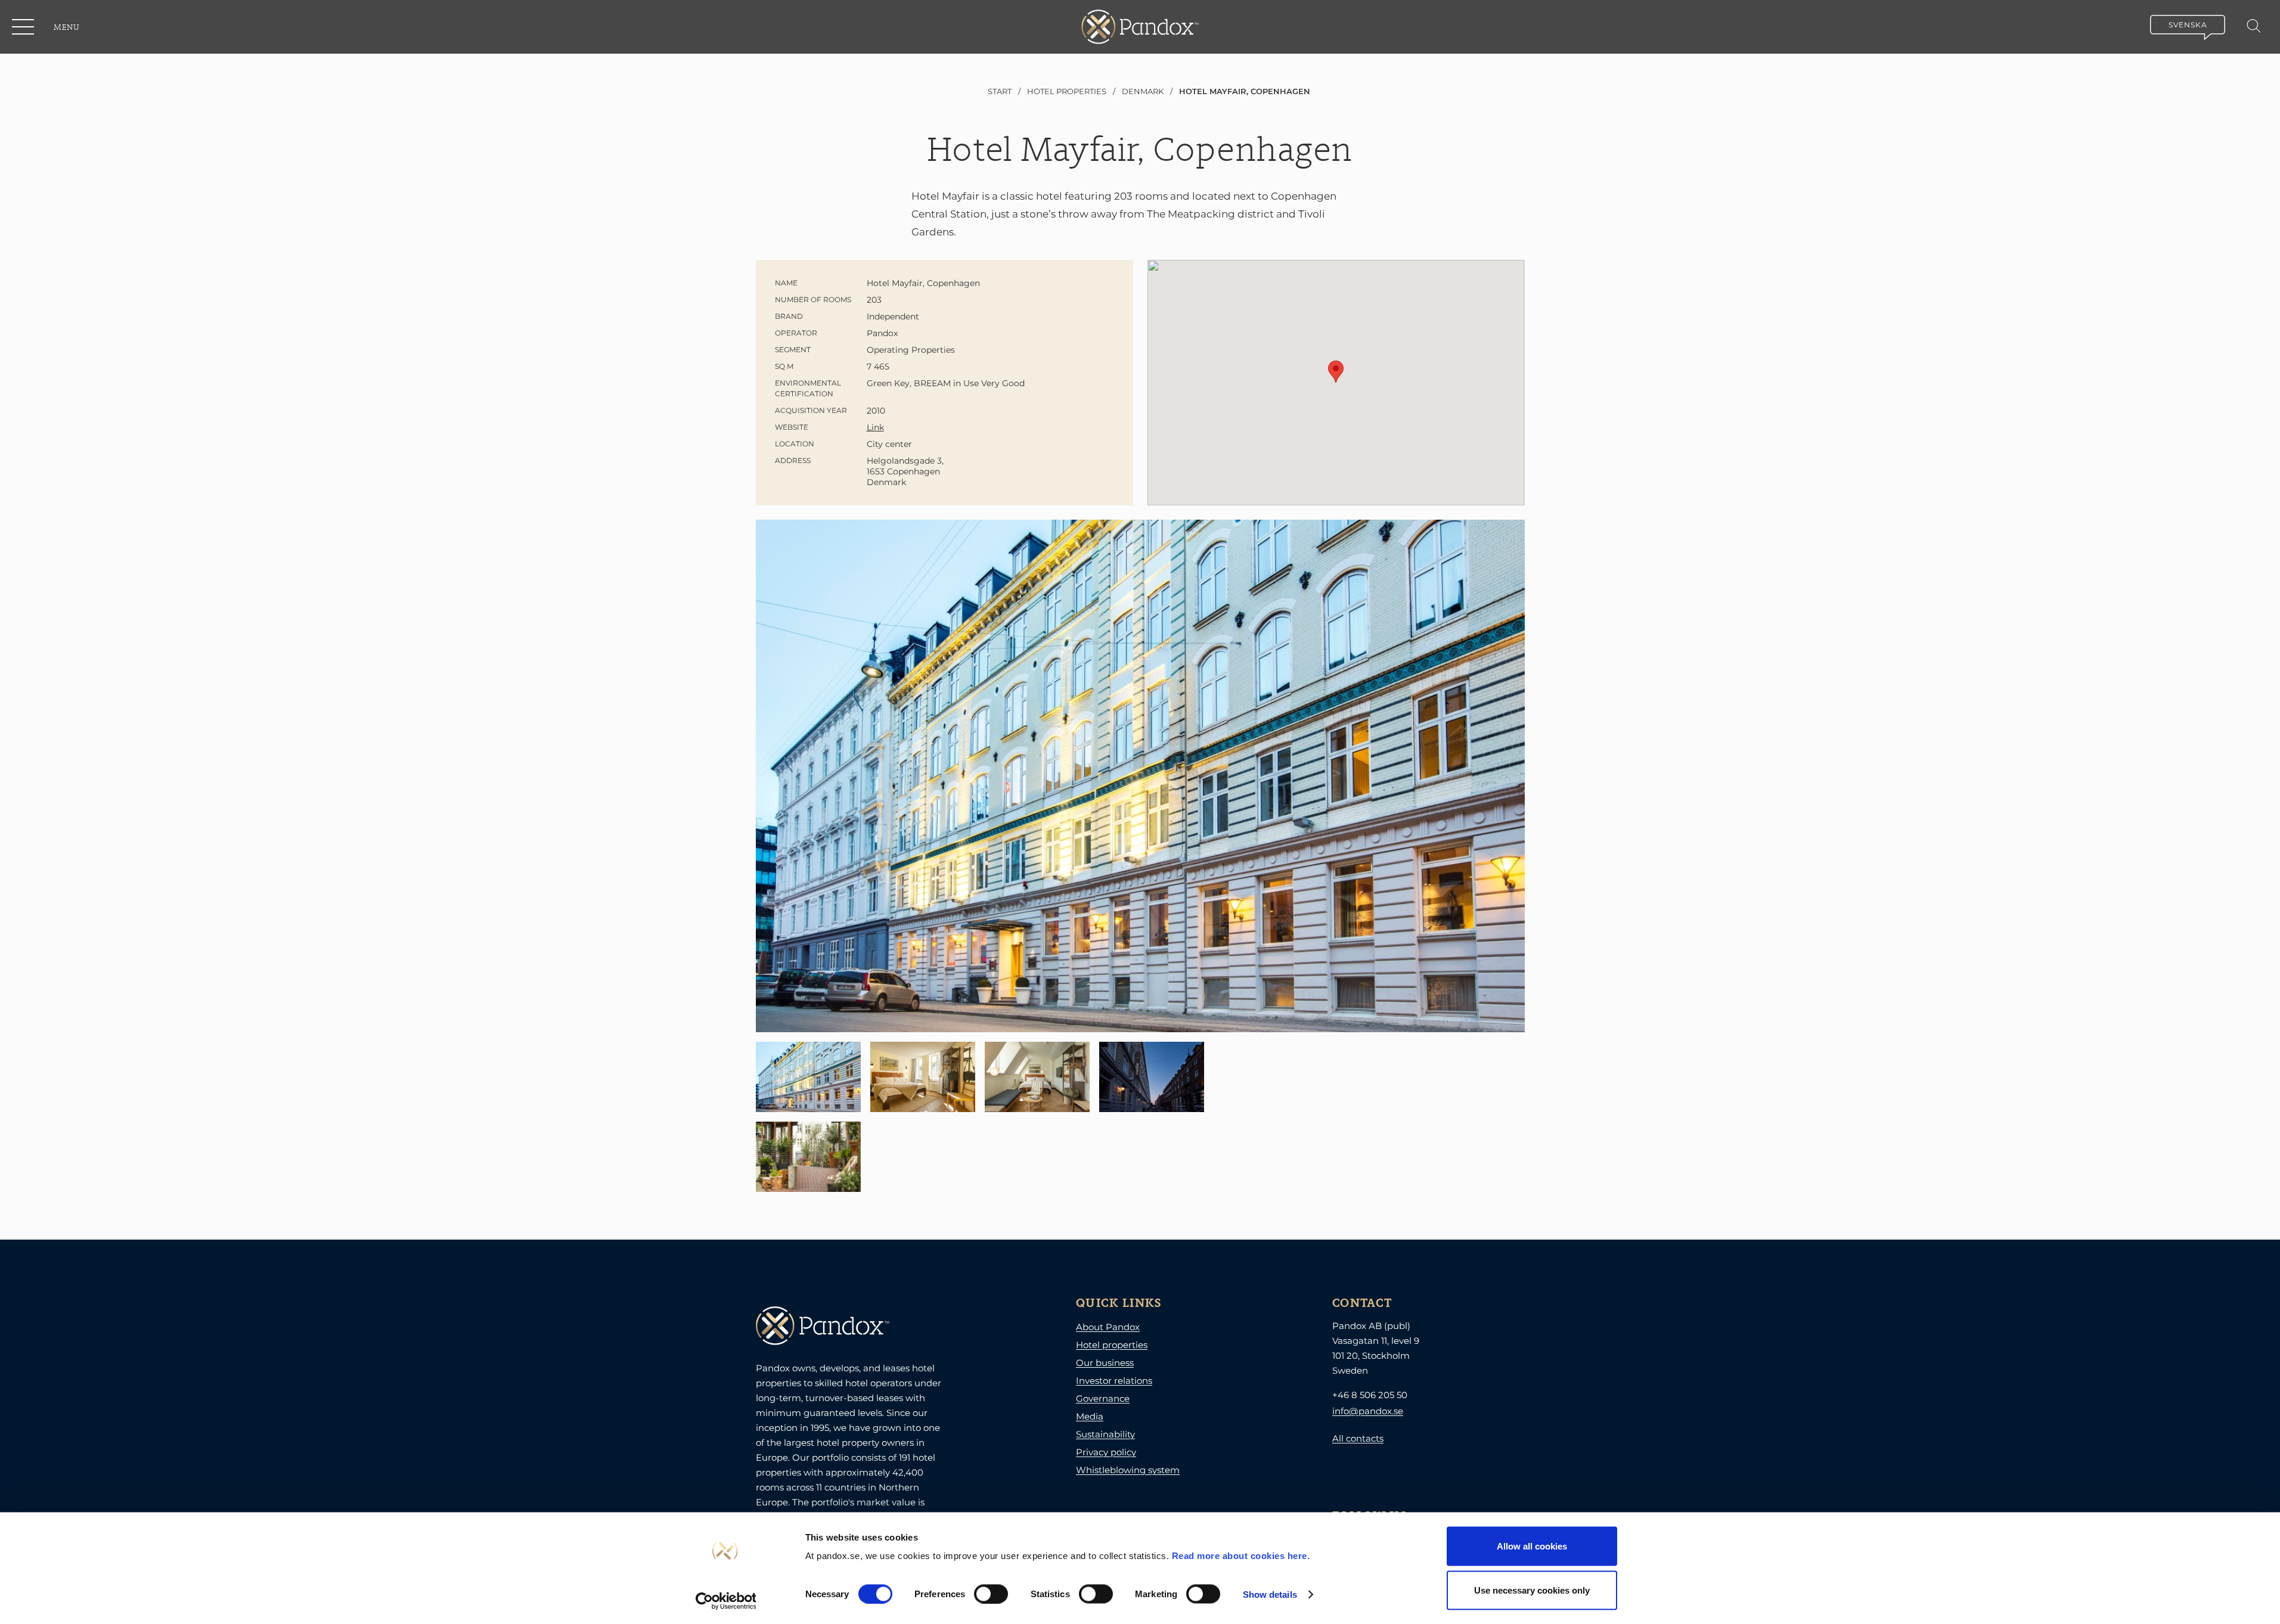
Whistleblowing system (1128, 1470)
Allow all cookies (1532, 1546)
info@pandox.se (1368, 1411)
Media (1090, 1416)
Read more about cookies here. (1241, 1556)
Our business (1105, 1363)
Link (875, 427)
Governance (1103, 1398)
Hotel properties (1112, 1345)
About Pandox (1108, 1327)
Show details (1270, 1594)
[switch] (991, 1594)
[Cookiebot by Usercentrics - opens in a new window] (726, 1601)
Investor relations (1114, 1381)
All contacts (1358, 1438)
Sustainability (1105, 1434)
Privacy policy (1106, 1452)
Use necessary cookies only (1532, 1590)
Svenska (2188, 25)
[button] (24, 27)
